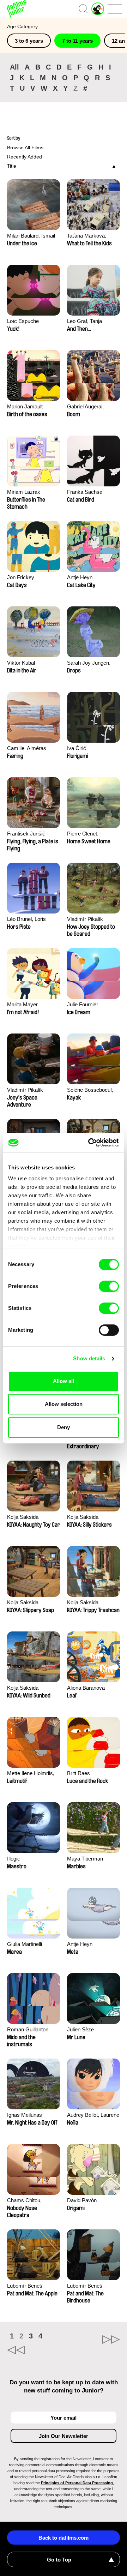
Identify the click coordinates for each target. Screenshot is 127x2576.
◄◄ (35, 2350)
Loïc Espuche (23, 321)
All (14, 67)
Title (12, 166)
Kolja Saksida (23, 1517)
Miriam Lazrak (24, 492)
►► (92, 2340)
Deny (64, 1427)
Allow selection (64, 1404)
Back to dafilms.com (64, 2538)
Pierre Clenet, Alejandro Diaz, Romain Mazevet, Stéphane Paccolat (89, 834)
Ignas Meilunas (25, 2115)
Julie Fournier (83, 1004)
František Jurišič (26, 834)
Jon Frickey (21, 577)
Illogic (14, 1859)
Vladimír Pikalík (85, 919)
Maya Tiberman (85, 1859)
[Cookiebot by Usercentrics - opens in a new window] (90, 1143)
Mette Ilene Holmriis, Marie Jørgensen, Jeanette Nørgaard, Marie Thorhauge (31, 1774)
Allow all (64, 1381)
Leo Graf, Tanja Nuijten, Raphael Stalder (86, 322)
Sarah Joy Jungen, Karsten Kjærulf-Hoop (92, 663)
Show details (89, 1358)
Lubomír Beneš (25, 2286)
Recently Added (25, 157)
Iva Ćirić (77, 748)
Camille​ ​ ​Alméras (27, 748)
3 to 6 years (29, 41)
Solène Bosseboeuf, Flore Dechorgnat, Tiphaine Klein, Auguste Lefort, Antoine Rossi (90, 1091)
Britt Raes (78, 1773)
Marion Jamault (25, 406)
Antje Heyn (80, 577)
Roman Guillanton (28, 2029)
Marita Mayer (22, 1004)
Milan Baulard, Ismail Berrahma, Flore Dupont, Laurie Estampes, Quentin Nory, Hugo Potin (31, 236)
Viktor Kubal (21, 663)
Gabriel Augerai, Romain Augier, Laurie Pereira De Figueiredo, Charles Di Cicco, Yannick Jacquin (93, 407)
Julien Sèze (80, 2029)
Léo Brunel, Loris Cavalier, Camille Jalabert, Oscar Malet (32, 920)
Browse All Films (25, 148)
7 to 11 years (77, 41)
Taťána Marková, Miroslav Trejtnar (87, 236)
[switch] (109, 1286)
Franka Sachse (85, 492)
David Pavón (82, 2200)
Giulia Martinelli (25, 1944)
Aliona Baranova (86, 1688)
